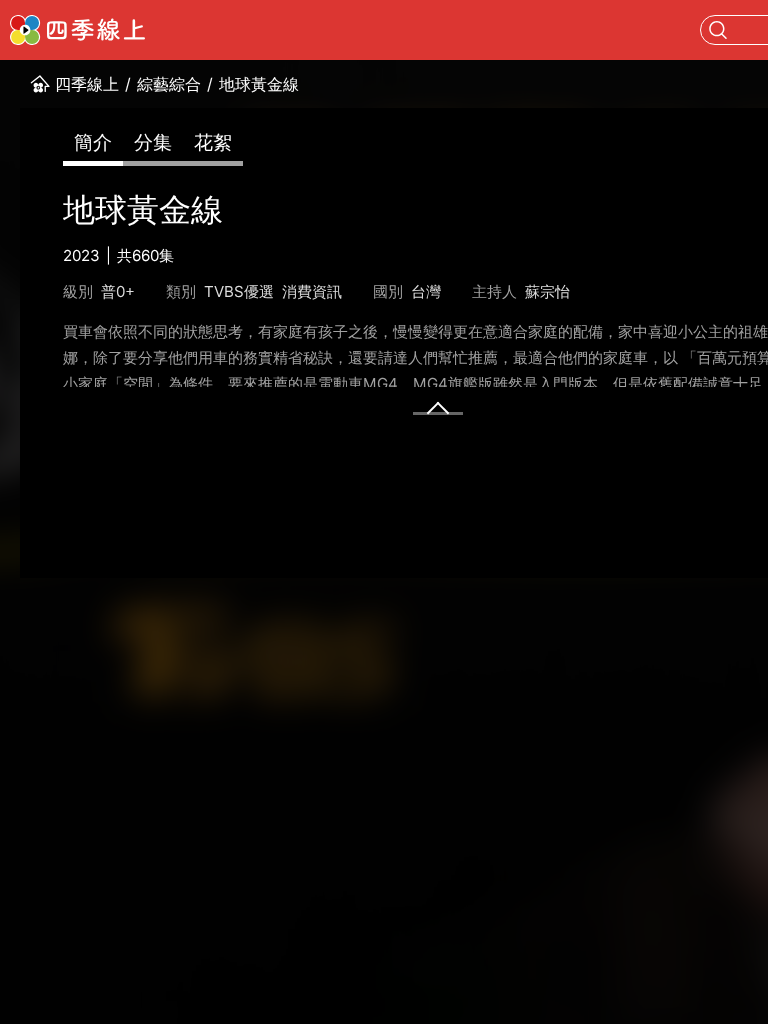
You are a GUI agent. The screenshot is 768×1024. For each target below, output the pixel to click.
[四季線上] (77, 30)
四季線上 (87, 84)
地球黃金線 (259, 84)
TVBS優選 (239, 291)
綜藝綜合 (169, 84)
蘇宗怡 (547, 291)
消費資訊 (312, 291)
